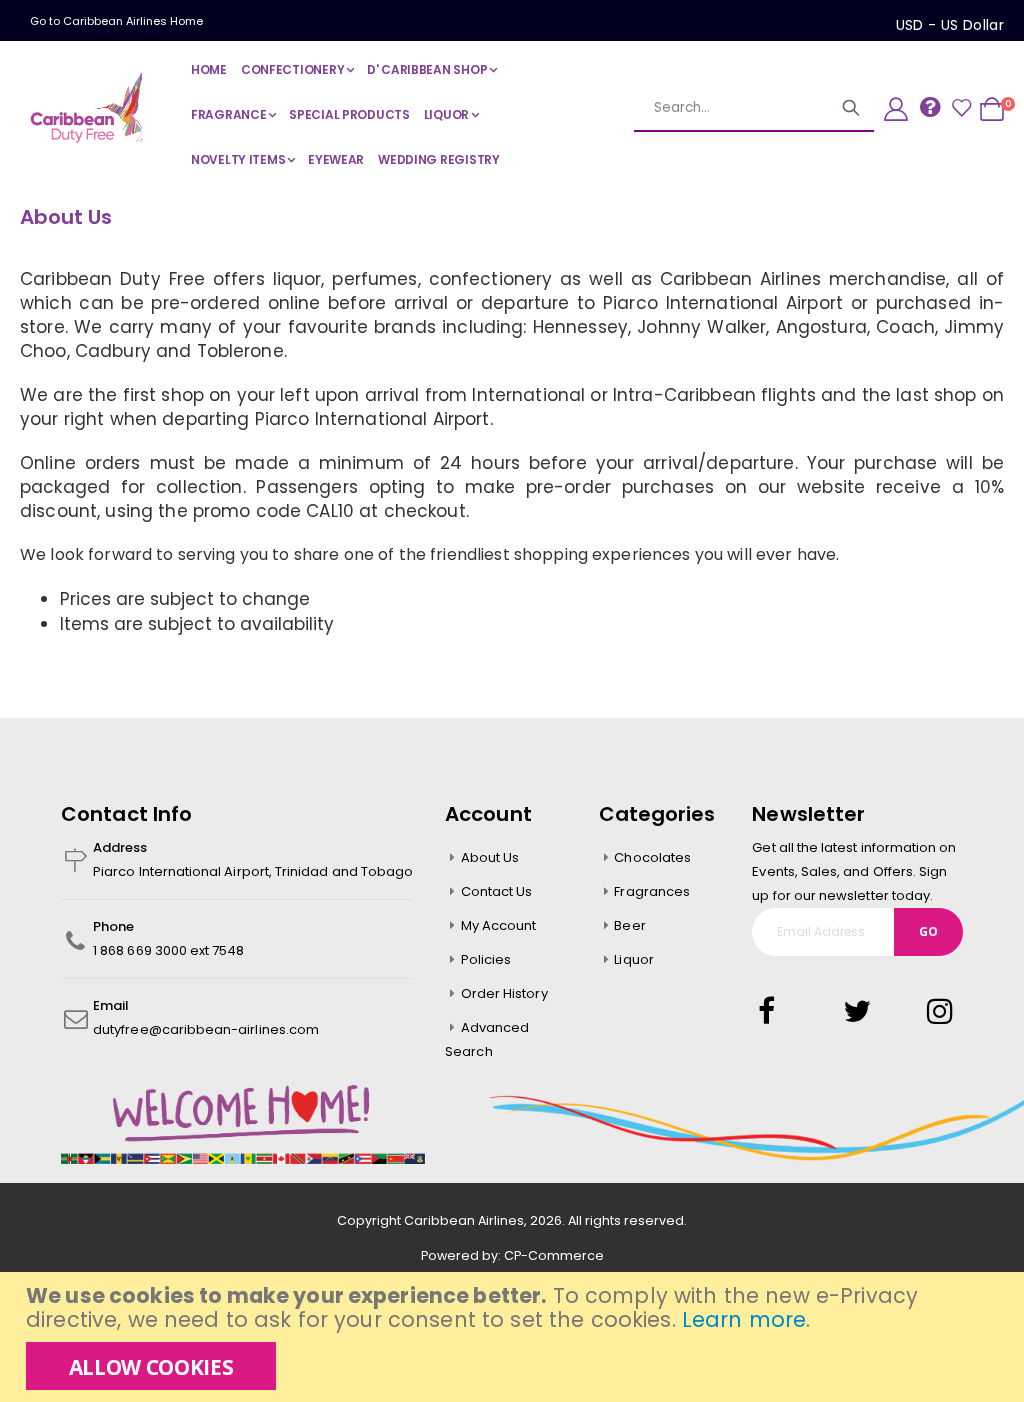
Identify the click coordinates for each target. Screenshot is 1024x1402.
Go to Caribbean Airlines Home (116, 21)
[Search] (851, 108)
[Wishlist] (961, 109)
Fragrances (652, 891)
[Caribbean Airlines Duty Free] (90, 108)
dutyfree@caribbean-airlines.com (206, 1029)
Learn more (744, 1319)
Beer (629, 925)
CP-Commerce (554, 1255)
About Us (490, 857)
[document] (514, 1337)
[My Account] (896, 109)
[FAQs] (930, 106)
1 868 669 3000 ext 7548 (169, 950)
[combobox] (731, 108)
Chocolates (652, 857)
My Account (499, 925)
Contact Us (497, 891)
